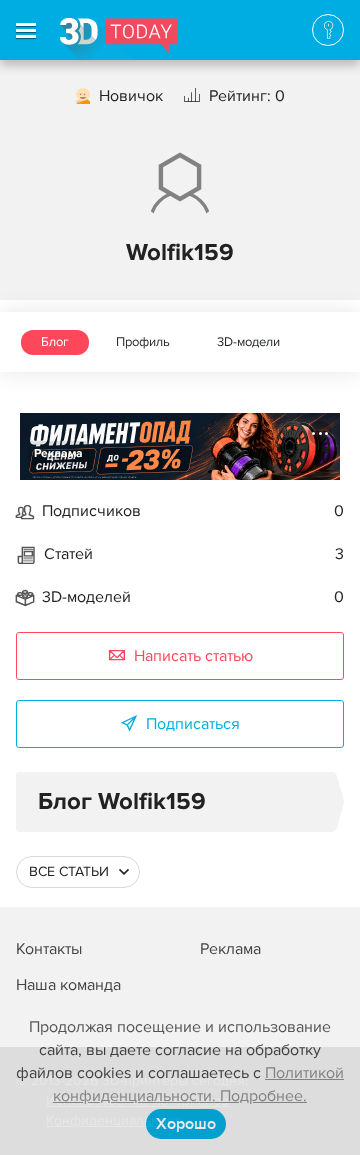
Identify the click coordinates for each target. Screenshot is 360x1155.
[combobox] (78, 872)
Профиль (143, 342)
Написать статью (193, 656)
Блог (55, 342)
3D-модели (248, 342)
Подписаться (193, 724)
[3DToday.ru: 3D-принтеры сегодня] (118, 39)
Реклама (58, 453)
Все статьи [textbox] (69, 871)
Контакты (49, 949)
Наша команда (68, 985)
